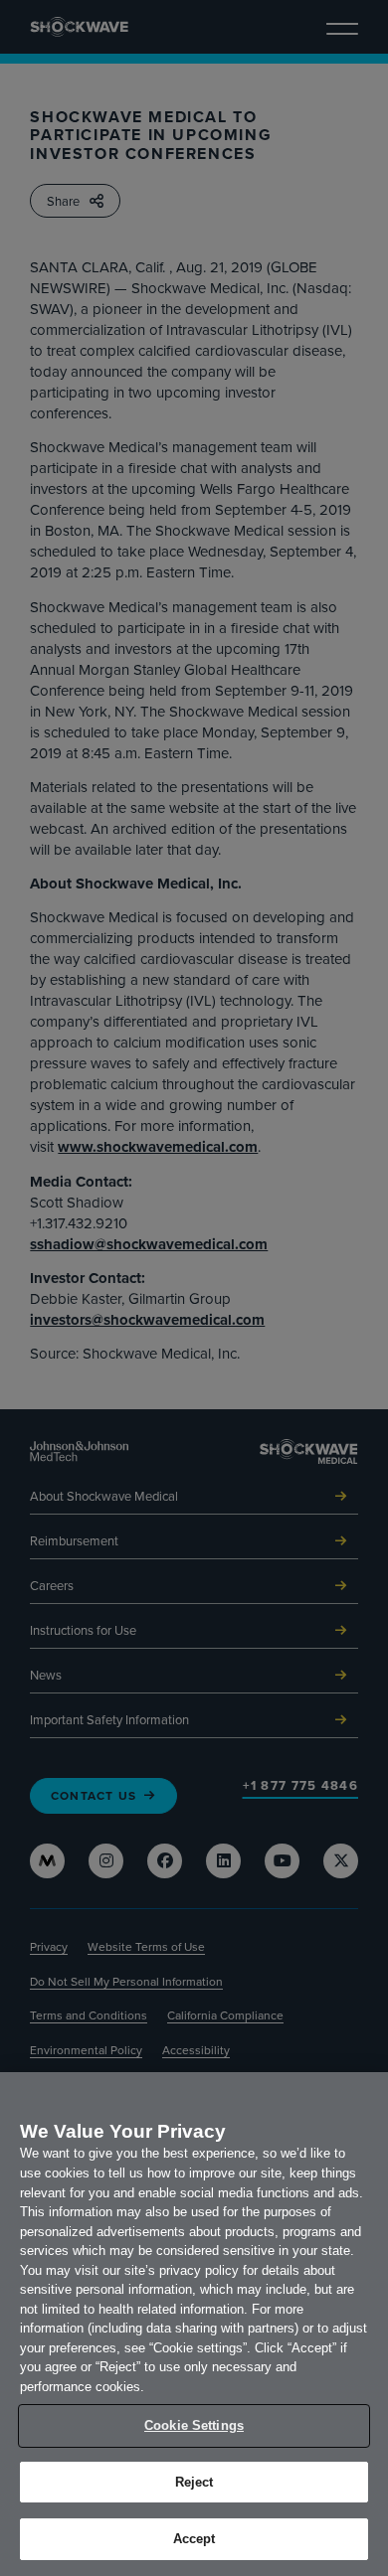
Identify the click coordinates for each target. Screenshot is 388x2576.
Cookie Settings (194, 2425)
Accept (194, 2539)
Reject (194, 2482)
